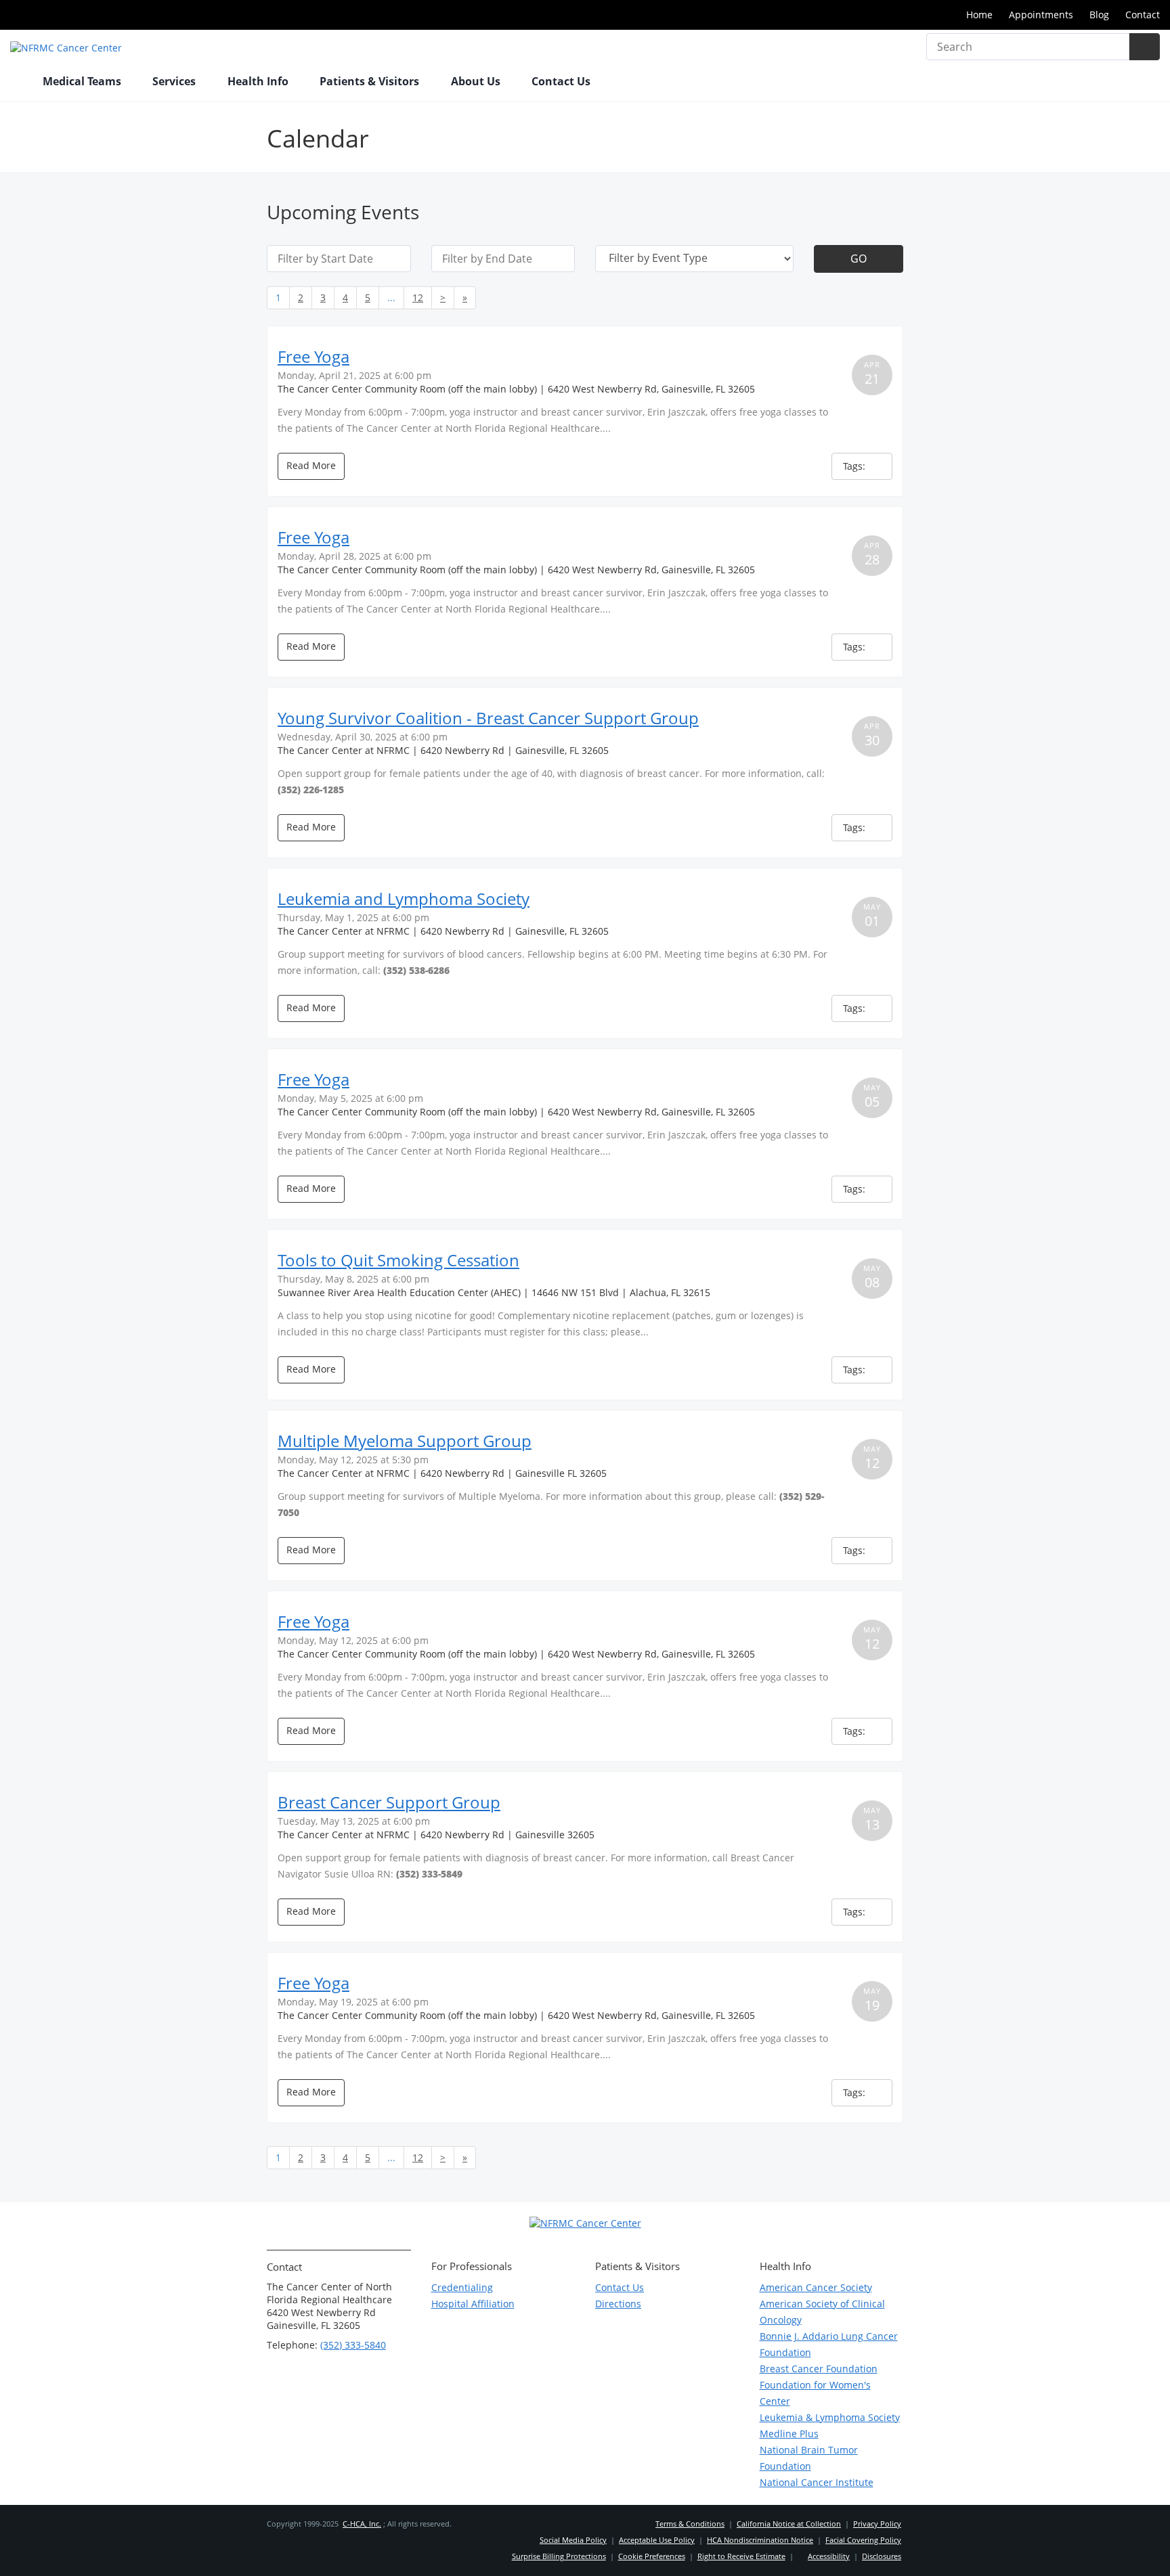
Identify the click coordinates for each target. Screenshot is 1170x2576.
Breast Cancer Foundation (819, 2369)
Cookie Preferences (652, 2556)
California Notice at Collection (789, 2524)
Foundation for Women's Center (815, 2393)
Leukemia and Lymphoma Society (404, 898)
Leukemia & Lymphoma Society (830, 2417)
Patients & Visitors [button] (371, 81)
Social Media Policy (573, 2540)
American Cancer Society (816, 2287)
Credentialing (462, 2287)
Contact (1143, 15)
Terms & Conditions (690, 2524)
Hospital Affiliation (473, 2304)
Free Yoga (313, 356)
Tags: (855, 466)
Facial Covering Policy (863, 2540)
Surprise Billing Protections (559, 2556)
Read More (311, 465)
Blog (1099, 15)
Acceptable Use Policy (657, 2540)
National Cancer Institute (817, 2482)
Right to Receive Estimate (741, 2556)
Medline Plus (789, 2434)
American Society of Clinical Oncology (822, 2312)
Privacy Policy (877, 2524)
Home (979, 15)
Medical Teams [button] (83, 81)
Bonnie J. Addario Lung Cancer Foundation (829, 2344)
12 (418, 297)
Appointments (1041, 15)
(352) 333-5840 (353, 2345)
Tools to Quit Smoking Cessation (398, 1260)
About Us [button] (477, 81)
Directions (618, 2304)
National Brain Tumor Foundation (809, 2458)
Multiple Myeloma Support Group (405, 1441)
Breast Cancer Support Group (389, 1802)
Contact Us (561, 81)
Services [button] (175, 81)
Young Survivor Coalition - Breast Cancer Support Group (488, 718)
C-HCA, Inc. (362, 2524)
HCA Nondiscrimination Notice (760, 2540)
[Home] (20, 83)
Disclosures (882, 2556)
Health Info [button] (259, 81)
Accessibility (829, 2556)
